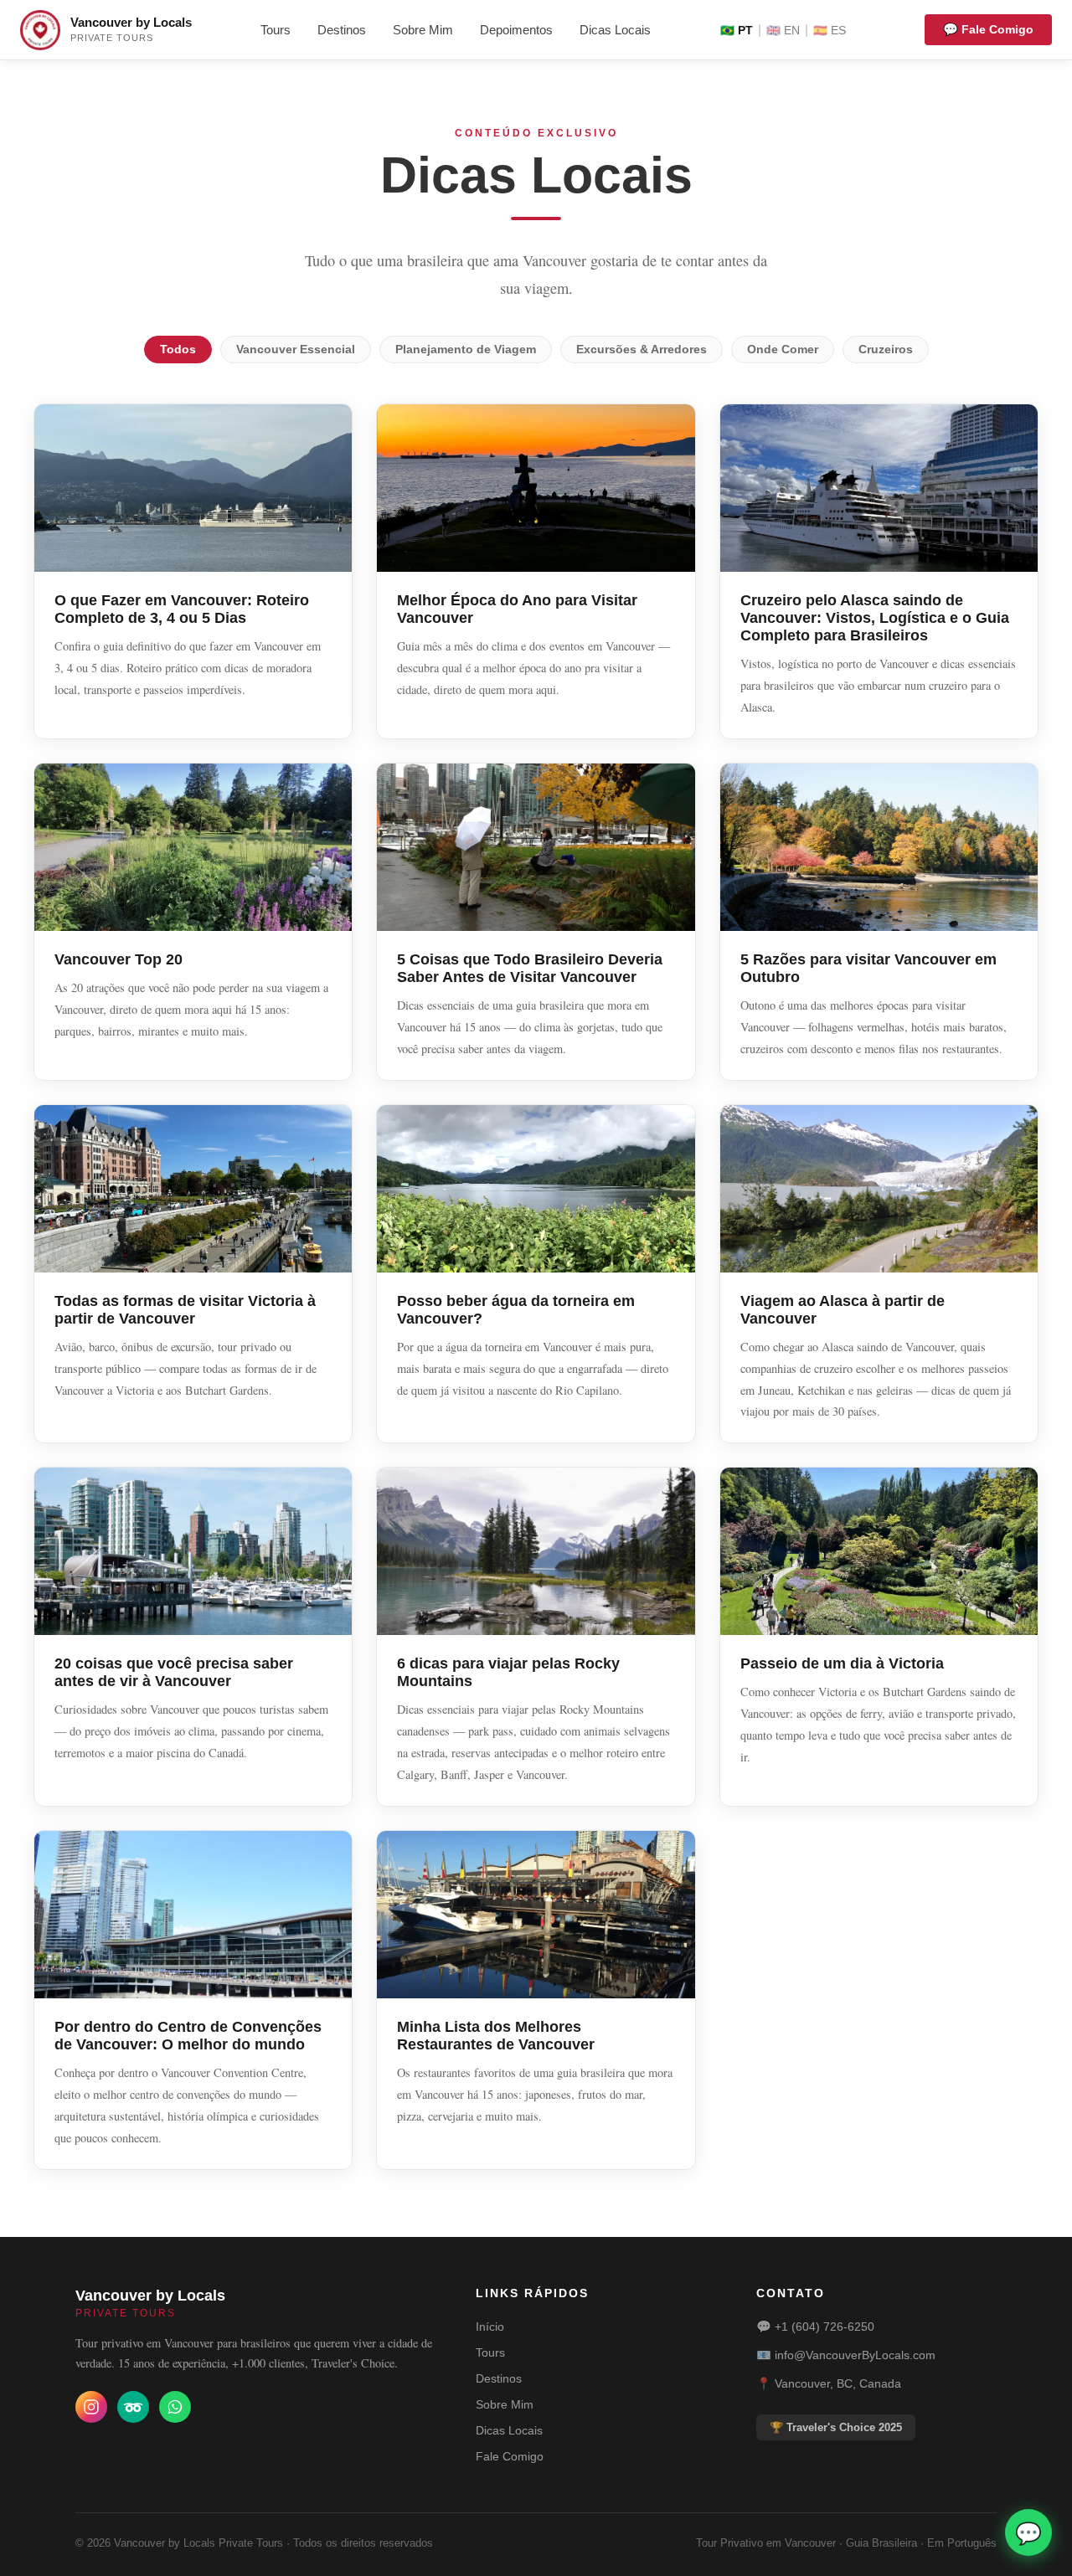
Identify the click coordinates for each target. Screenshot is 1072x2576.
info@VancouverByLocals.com (855, 2355)
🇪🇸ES (830, 31)
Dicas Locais (615, 30)
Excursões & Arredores (642, 350)
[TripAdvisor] (133, 2407)
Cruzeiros (886, 350)
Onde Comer (783, 350)
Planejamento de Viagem (466, 350)
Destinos (342, 30)
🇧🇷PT (737, 31)
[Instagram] (91, 2407)
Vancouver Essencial (296, 350)
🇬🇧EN (783, 31)
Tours (276, 30)
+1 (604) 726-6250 (825, 2327)
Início (490, 2327)
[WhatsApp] (175, 2407)
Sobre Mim (423, 30)
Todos (178, 350)
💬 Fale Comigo (988, 29)
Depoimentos (516, 30)
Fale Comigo (510, 2456)
